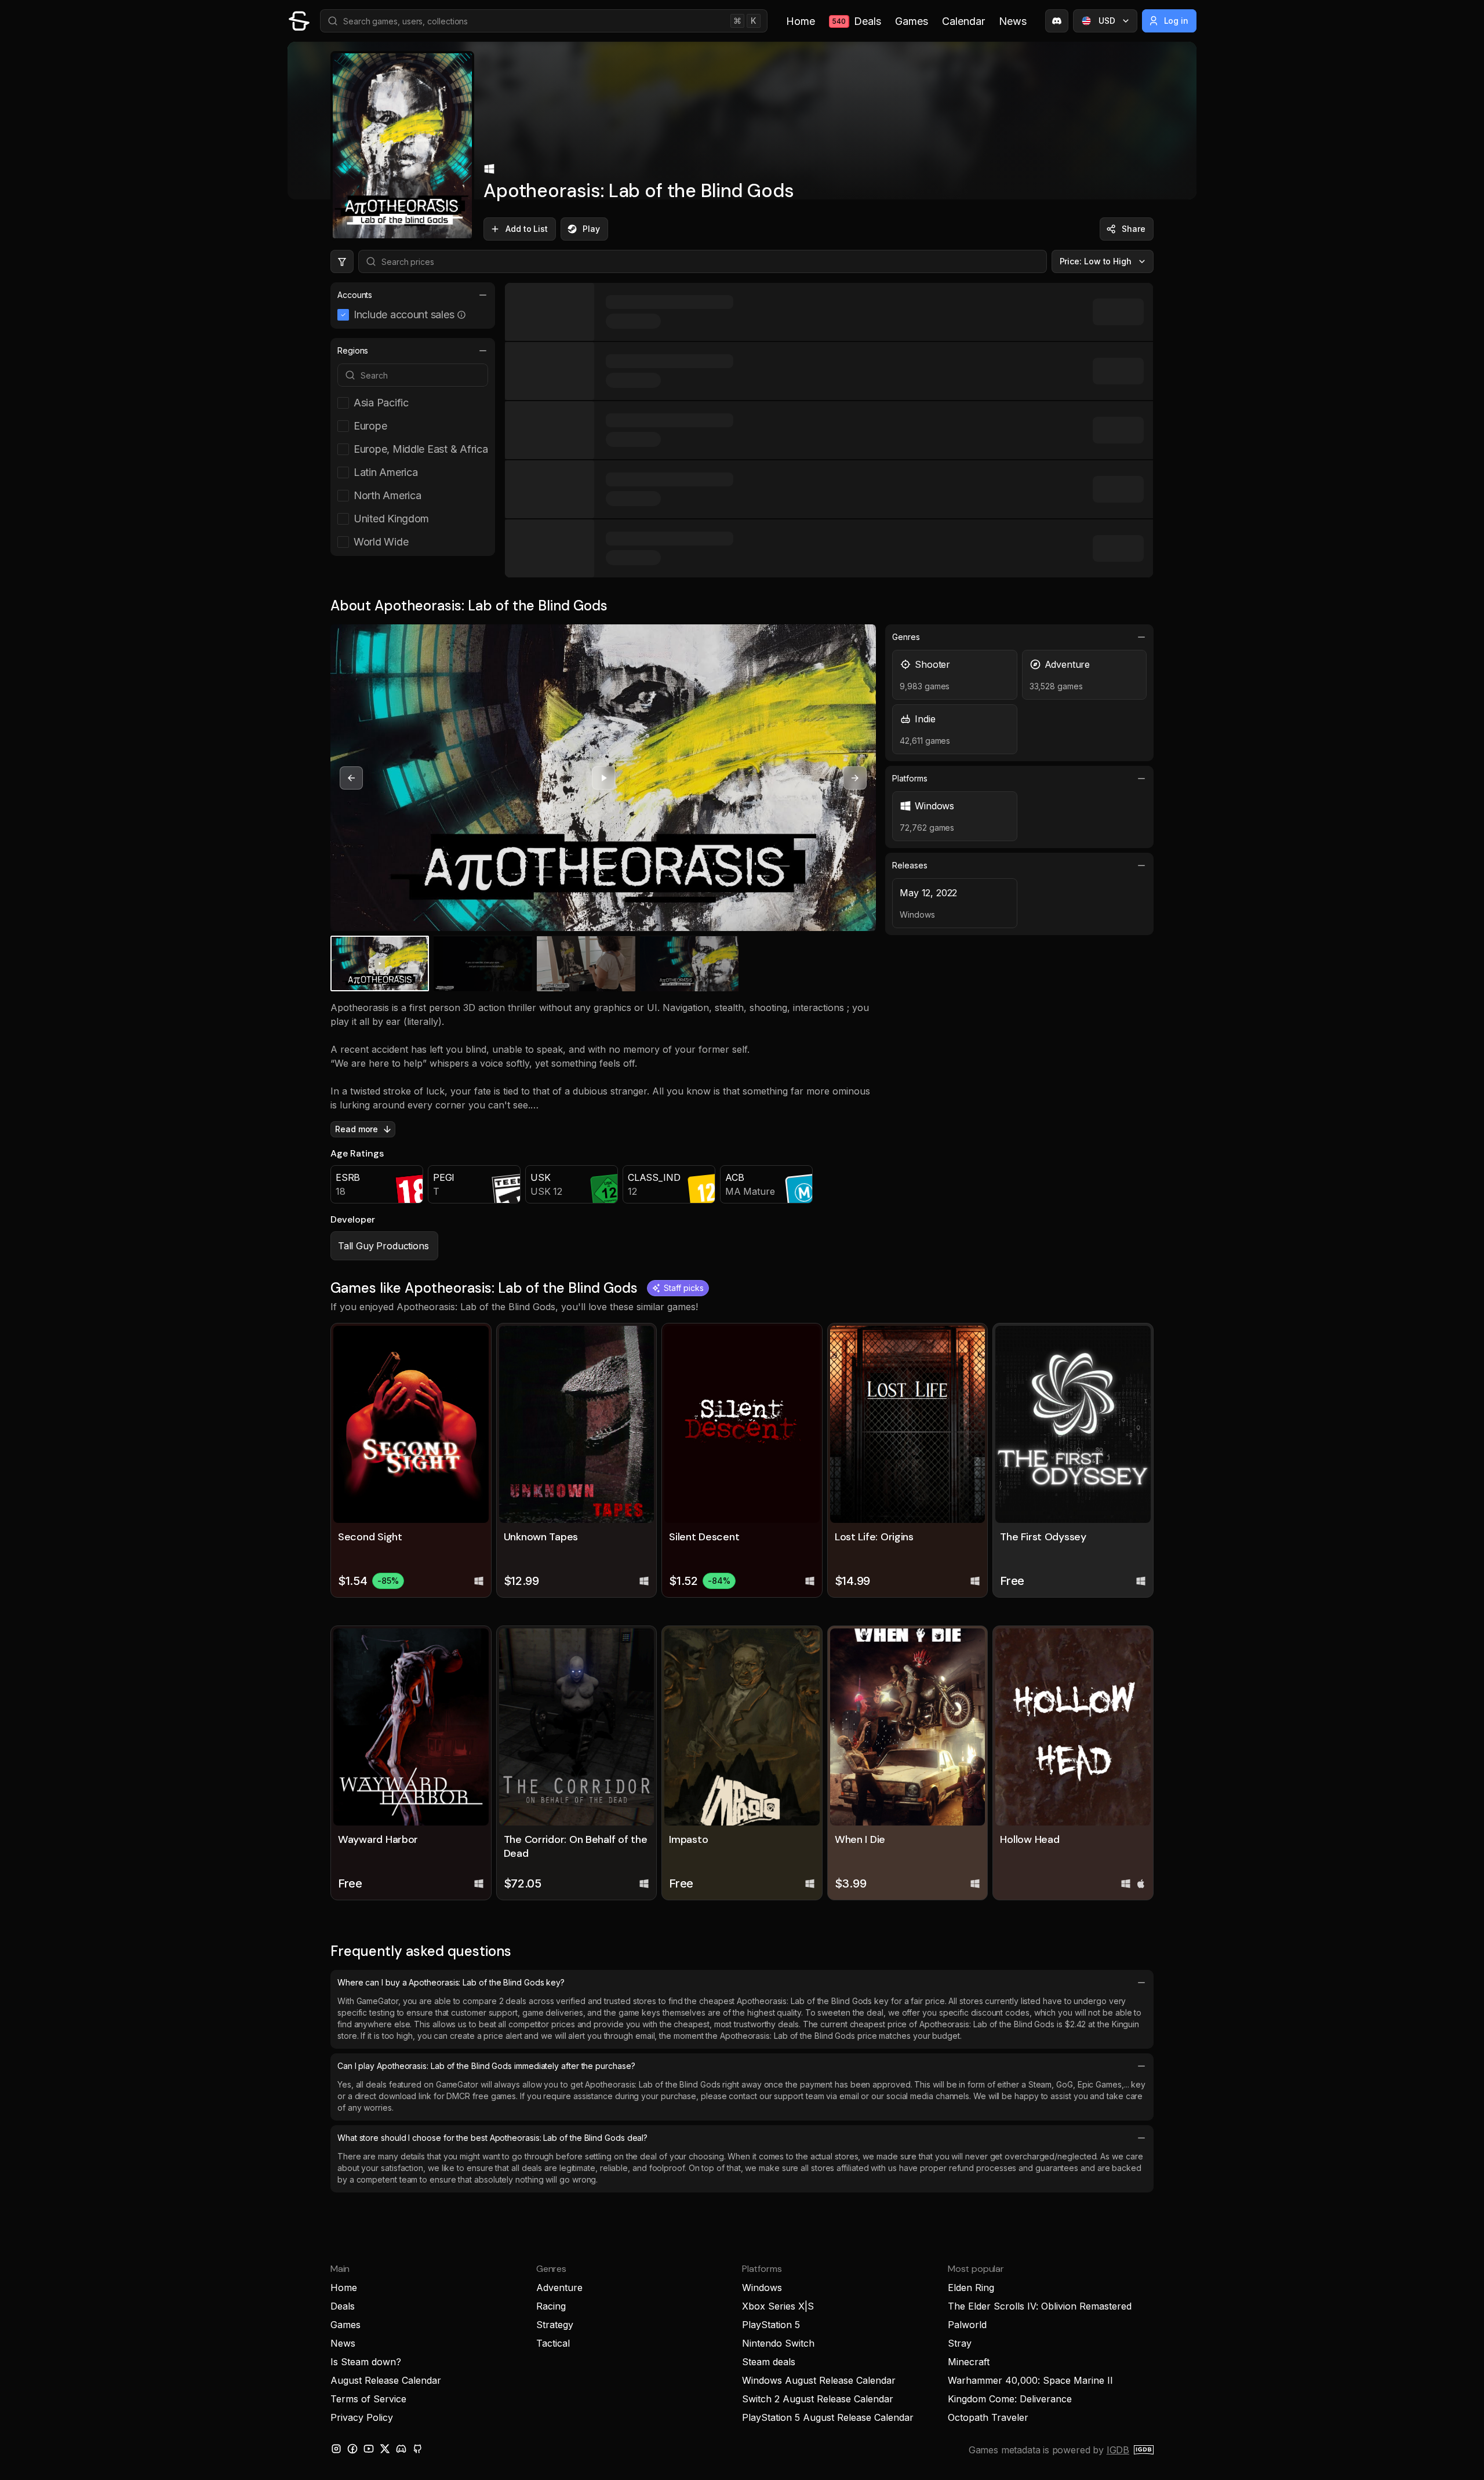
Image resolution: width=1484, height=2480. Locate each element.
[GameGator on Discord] (1057, 21)
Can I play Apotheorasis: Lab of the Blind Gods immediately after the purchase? (486, 2066)
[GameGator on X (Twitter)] (385, 2449)
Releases (910, 865)
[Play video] (603, 778)
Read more (357, 1129)
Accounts (355, 295)
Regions (353, 350)
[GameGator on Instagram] (336, 2449)
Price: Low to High (1096, 261)
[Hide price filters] (342, 261)
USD (1107, 21)
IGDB (1118, 2450)
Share (1134, 229)
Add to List (527, 229)
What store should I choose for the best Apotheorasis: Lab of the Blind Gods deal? (492, 2138)
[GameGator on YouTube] (369, 2449)
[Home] (299, 21)
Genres (906, 637)
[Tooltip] (461, 315)
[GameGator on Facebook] (352, 2449)
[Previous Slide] (351, 778)
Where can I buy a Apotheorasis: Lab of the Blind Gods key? (451, 1982)
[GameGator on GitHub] (417, 2449)
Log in (1176, 21)
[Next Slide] (855, 778)
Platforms (910, 778)
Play (591, 229)
